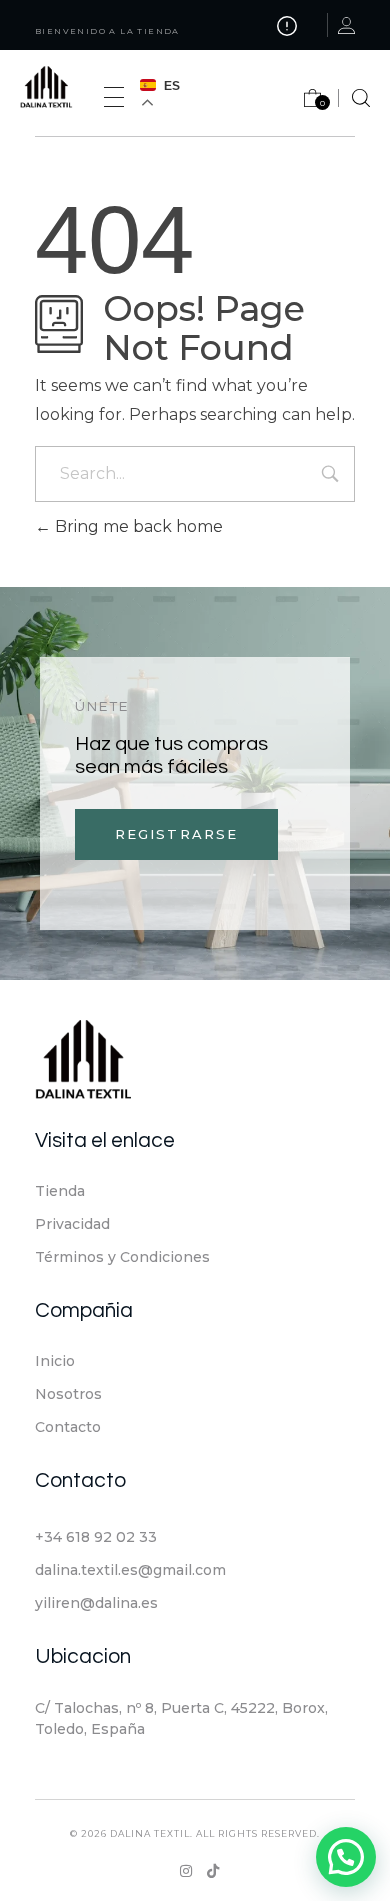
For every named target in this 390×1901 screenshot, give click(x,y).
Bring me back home (137, 526)
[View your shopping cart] (302, 102)
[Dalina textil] (57, 88)
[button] (346, 1857)
